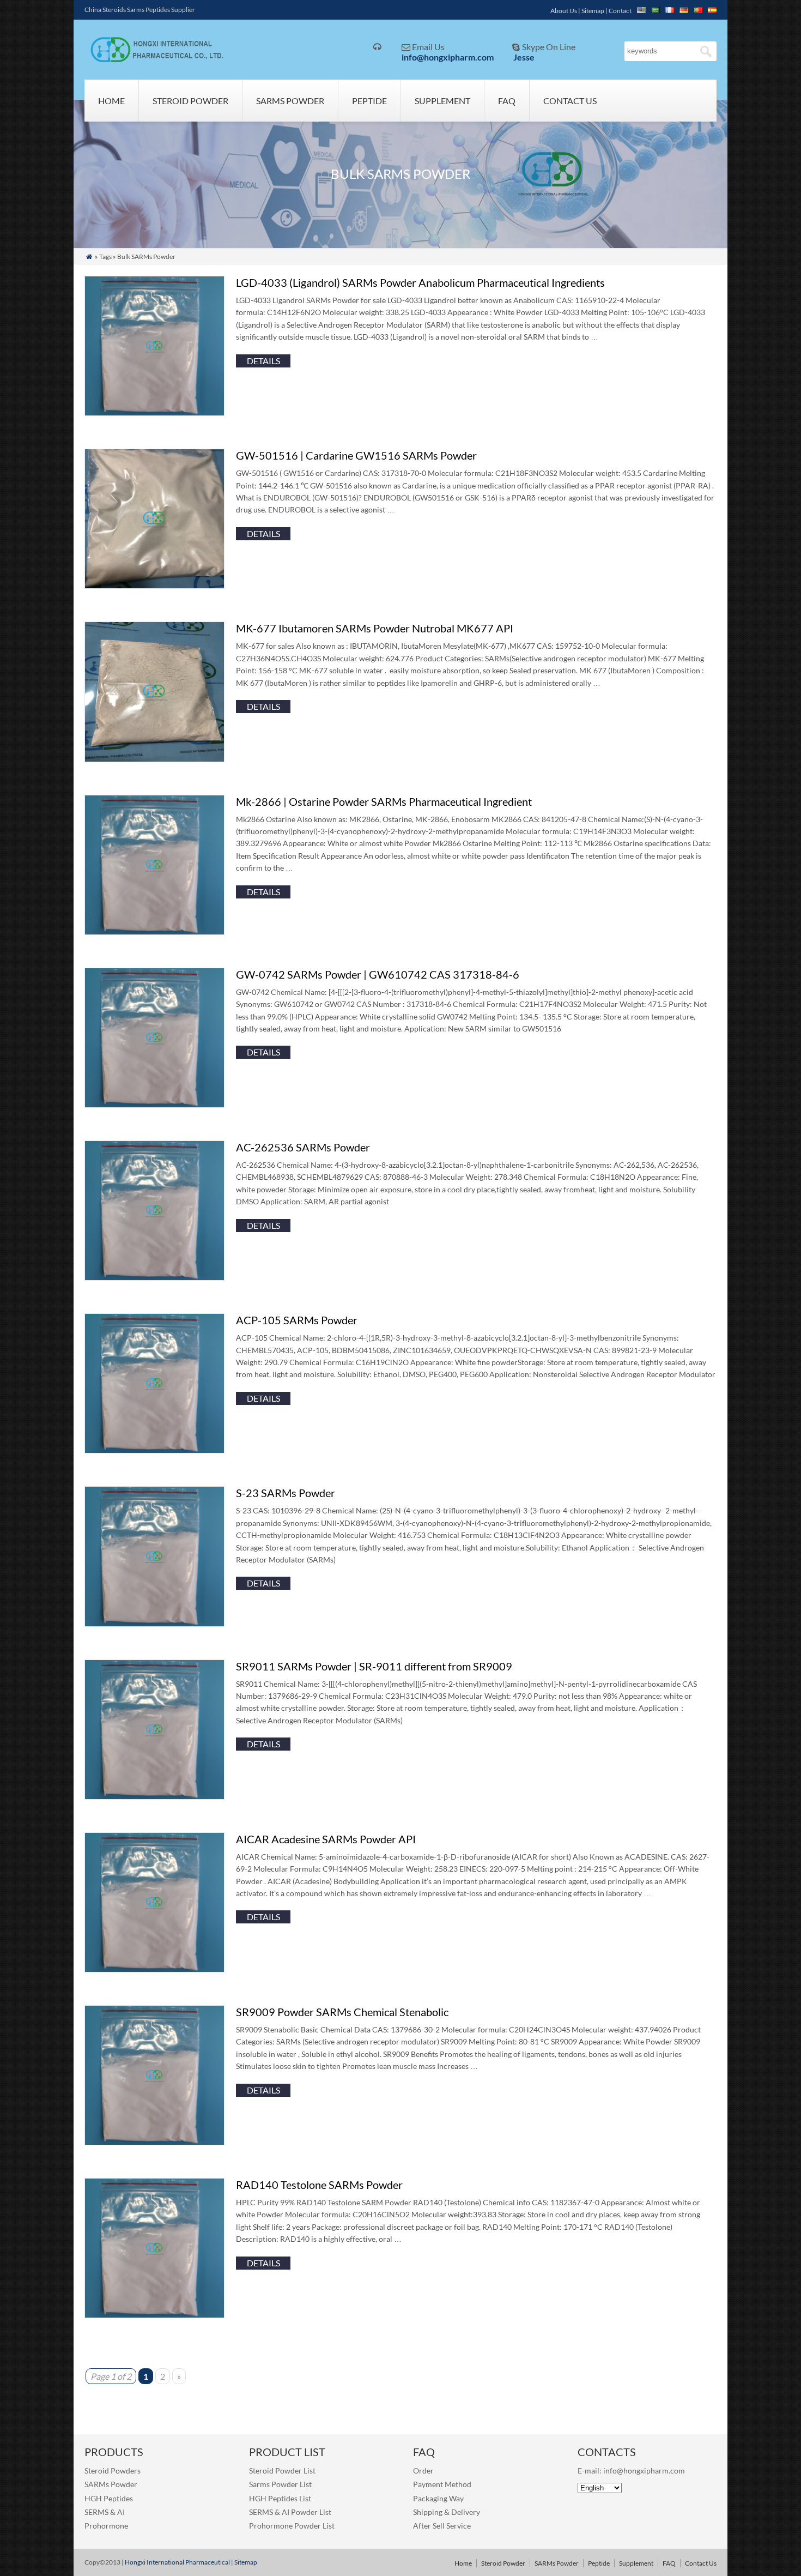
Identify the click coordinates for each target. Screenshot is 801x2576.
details (263, 361)
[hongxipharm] (154, 60)
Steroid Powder (190, 101)
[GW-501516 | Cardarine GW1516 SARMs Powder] (154, 585)
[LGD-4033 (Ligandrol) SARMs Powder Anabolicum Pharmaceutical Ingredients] (154, 412)
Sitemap (593, 11)
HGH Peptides (109, 2498)
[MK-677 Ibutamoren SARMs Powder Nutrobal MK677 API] (154, 759)
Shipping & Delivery (447, 2512)
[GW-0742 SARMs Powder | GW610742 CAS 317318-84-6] (154, 1104)
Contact (620, 11)
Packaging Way (438, 2498)
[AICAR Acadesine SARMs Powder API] (154, 1969)
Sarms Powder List (280, 2484)
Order (423, 2471)
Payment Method (442, 2484)
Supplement (442, 101)
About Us (564, 11)
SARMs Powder (290, 101)
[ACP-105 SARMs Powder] (154, 1450)
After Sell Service (442, 2526)
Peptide (369, 101)
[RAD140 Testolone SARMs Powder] (154, 2315)
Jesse (524, 57)
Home (111, 101)
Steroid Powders (113, 2471)
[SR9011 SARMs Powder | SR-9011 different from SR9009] (154, 1796)
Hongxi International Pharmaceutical (177, 2562)
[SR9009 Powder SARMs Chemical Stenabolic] (154, 2142)
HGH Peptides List (280, 2498)
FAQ (507, 101)
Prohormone (106, 2526)
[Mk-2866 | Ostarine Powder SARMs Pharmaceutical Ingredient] (154, 931)
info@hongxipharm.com (448, 57)
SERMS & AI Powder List (290, 2512)
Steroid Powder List (282, 2471)
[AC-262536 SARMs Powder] (154, 1277)
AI (121, 2512)
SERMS (96, 2512)
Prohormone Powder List (292, 2526)
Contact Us (570, 101)
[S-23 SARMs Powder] (154, 1623)
